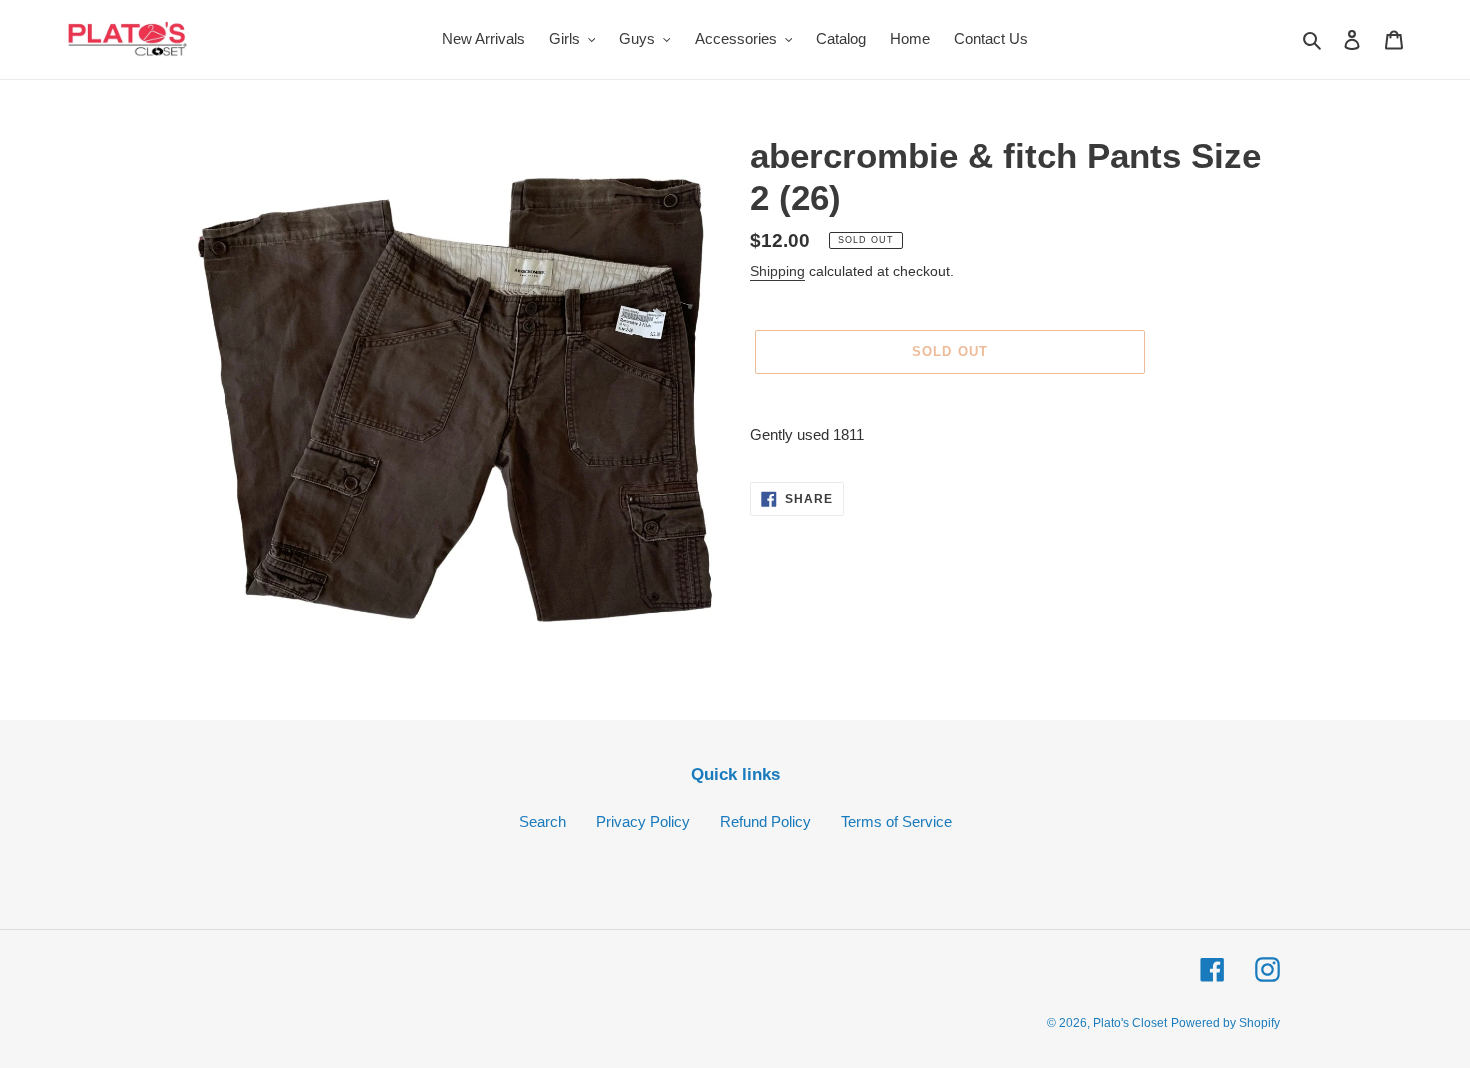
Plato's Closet (1130, 1023)
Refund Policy (765, 821)
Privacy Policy (643, 821)
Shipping (777, 271)
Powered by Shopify (1225, 1023)
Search (542, 821)
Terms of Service (896, 821)
